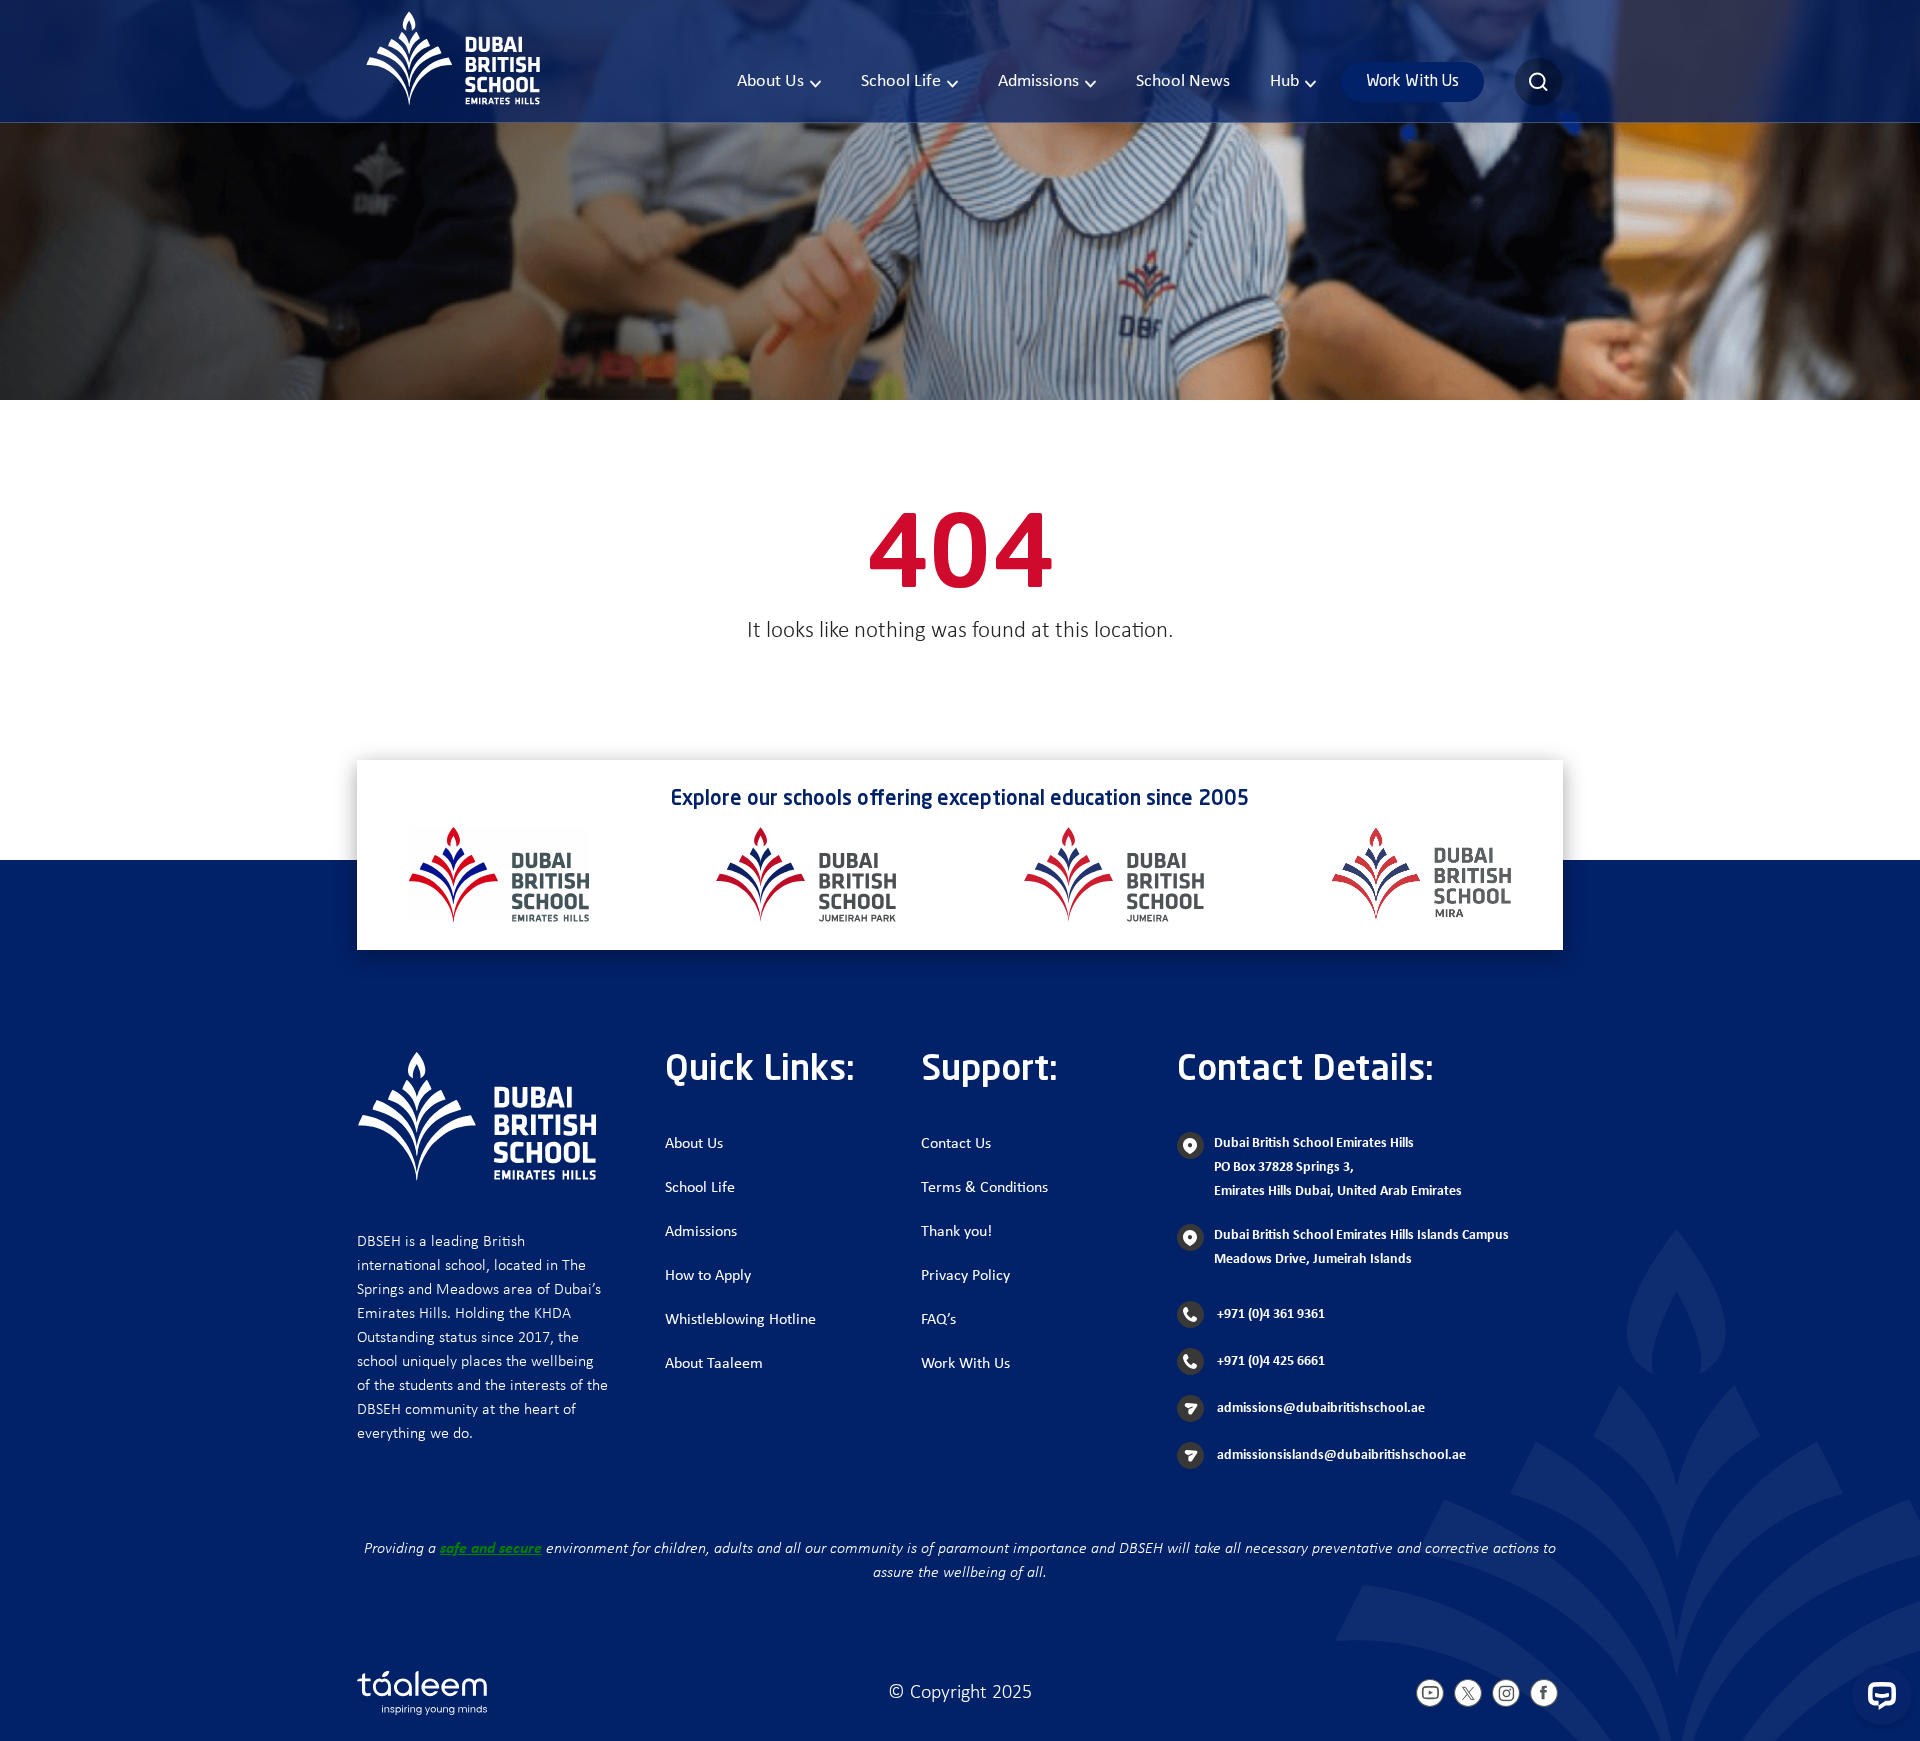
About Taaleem (714, 1364)
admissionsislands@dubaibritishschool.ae (1340, 1455)
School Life (901, 81)
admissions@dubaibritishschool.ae (1319, 1408)
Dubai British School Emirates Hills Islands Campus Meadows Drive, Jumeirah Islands (1361, 1247)
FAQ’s (938, 1320)
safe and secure (491, 1549)
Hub (1284, 81)
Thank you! (956, 1232)
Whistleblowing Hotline (740, 1320)
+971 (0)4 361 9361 (1269, 1314)
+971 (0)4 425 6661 (1269, 1361)
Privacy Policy (965, 1276)
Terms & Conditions (984, 1188)
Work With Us (1412, 82)
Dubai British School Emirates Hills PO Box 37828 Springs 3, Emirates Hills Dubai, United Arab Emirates (1338, 1167)
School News (1183, 81)
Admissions (1038, 81)
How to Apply (708, 1276)
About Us (770, 81)
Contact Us (956, 1144)
